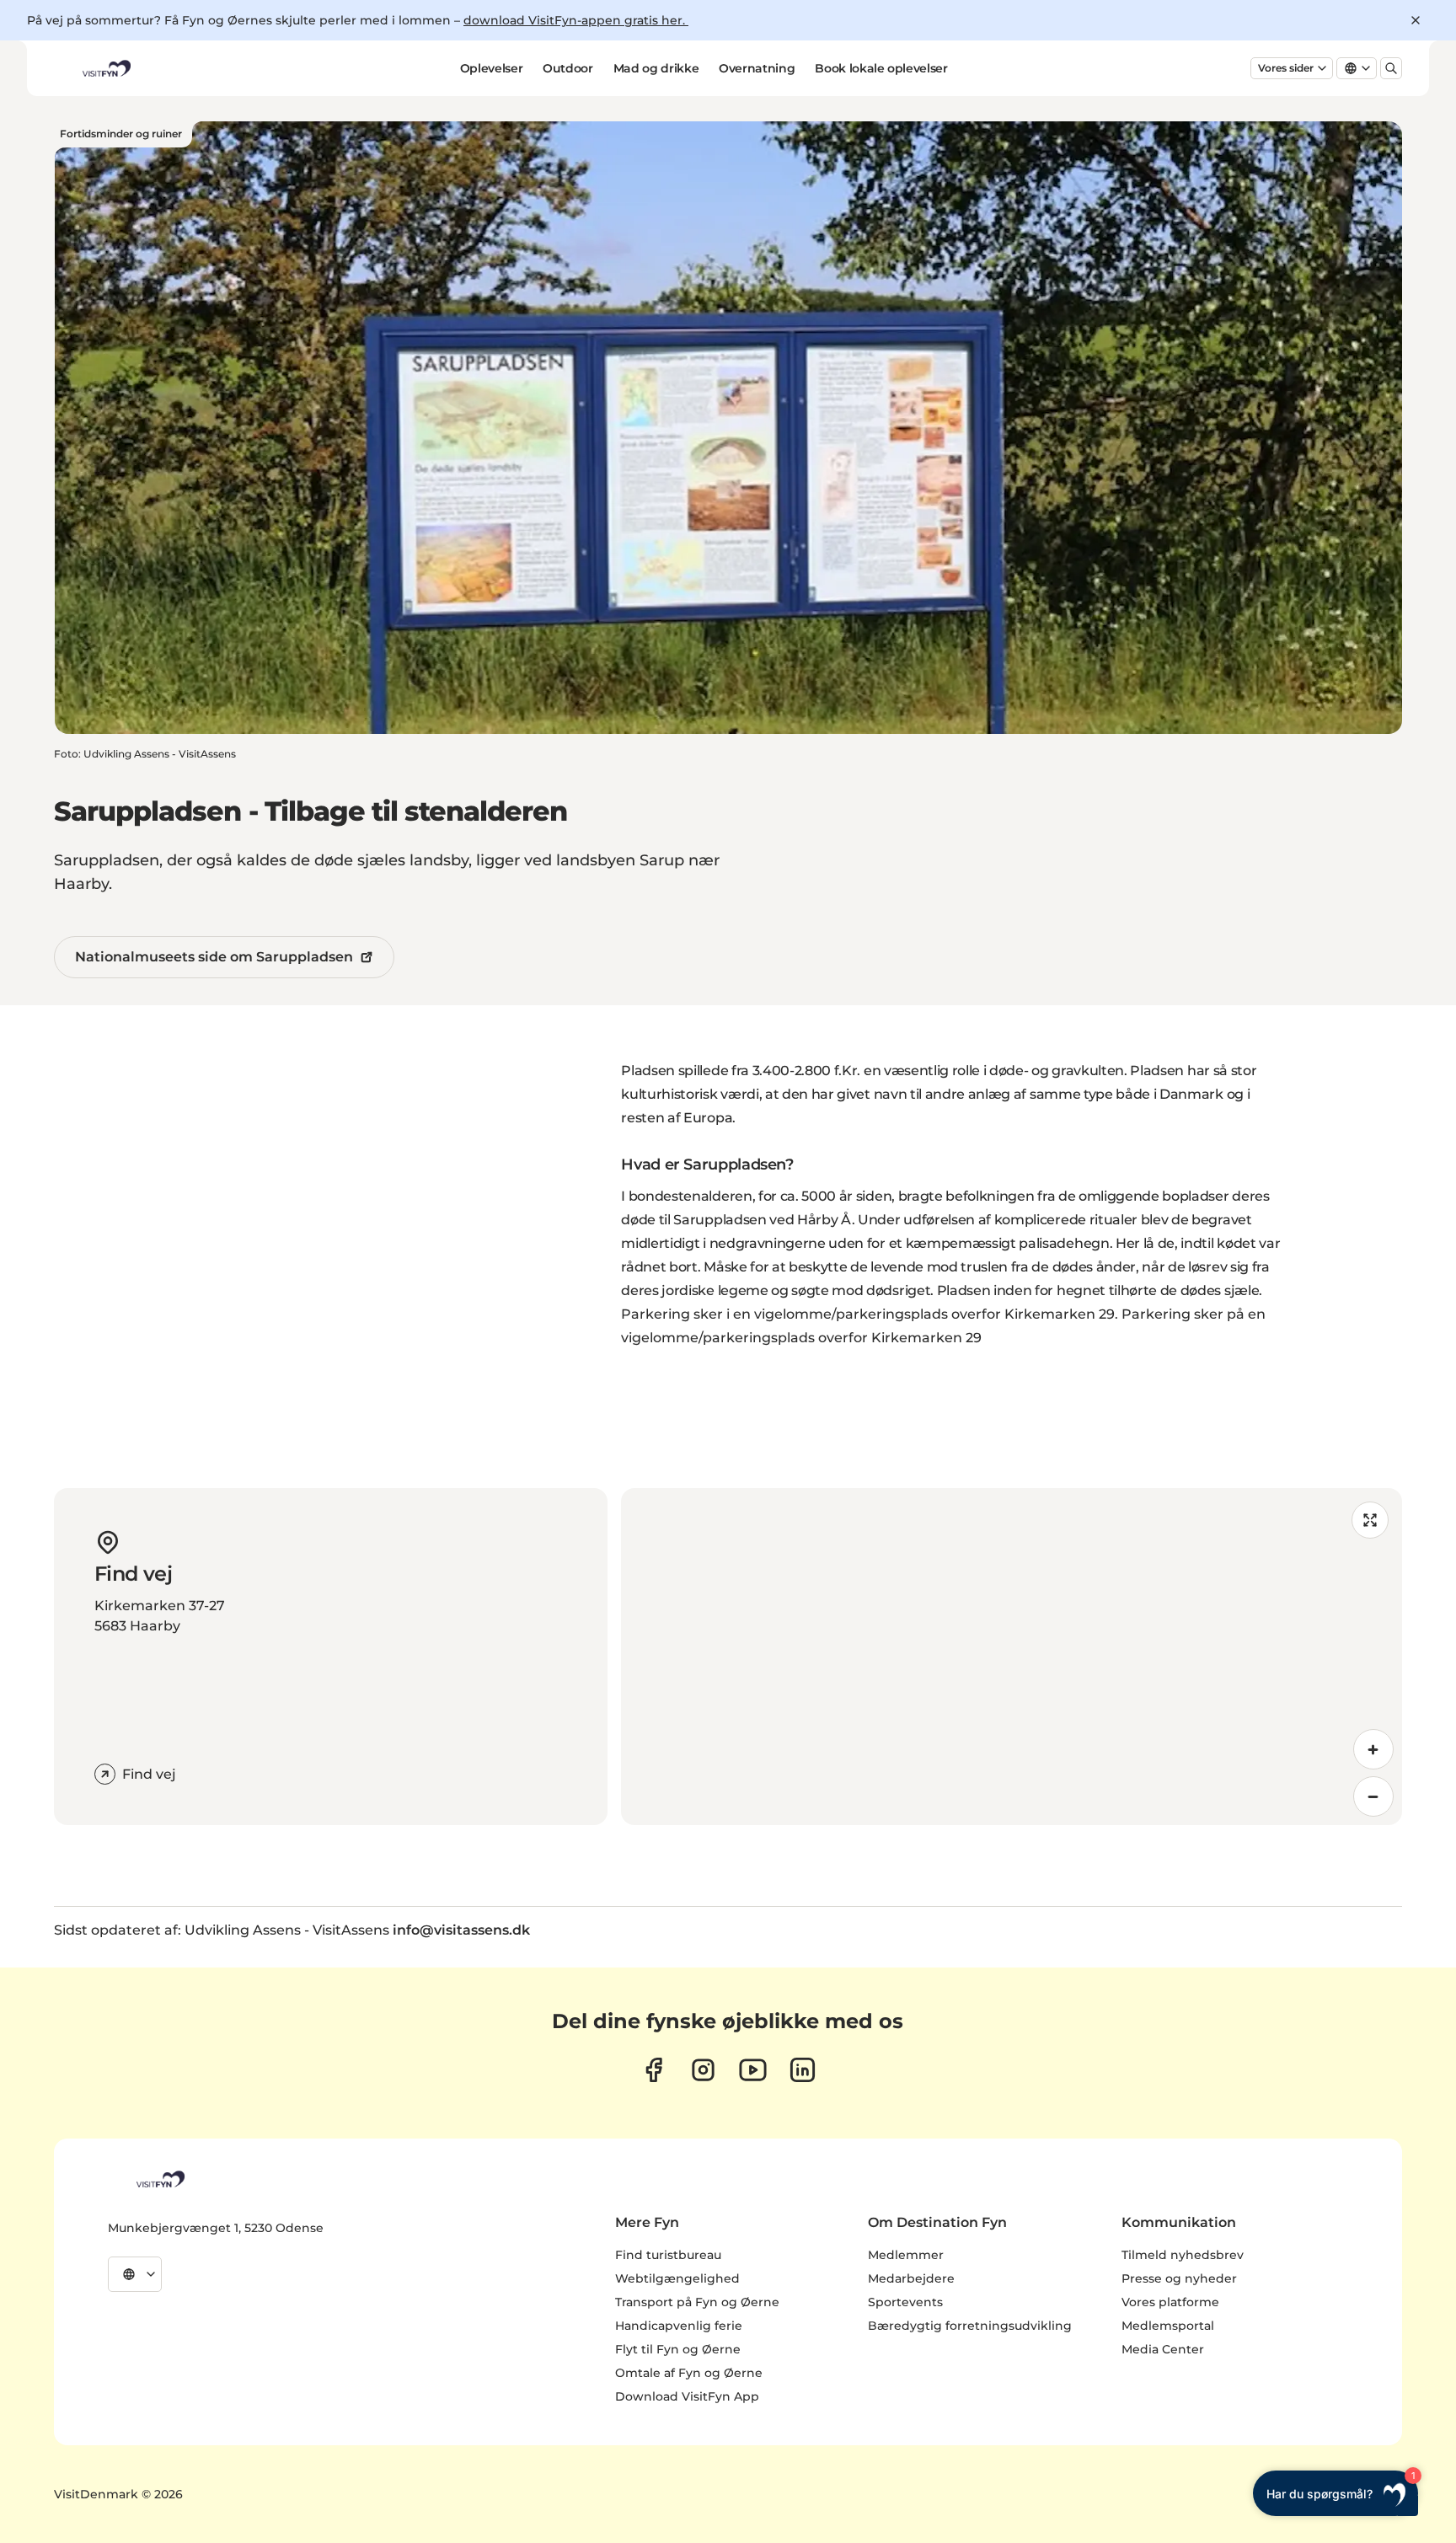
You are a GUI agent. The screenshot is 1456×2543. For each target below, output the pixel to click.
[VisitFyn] (159, 2179)
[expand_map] (1370, 1520)
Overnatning (757, 68)
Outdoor (568, 68)
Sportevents (905, 2302)
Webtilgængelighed (677, 2278)
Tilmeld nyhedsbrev (1183, 2255)
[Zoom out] (1373, 1796)
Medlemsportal (1168, 2326)
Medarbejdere (911, 2278)
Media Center (1163, 2349)
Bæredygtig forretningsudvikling (970, 2326)
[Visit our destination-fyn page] (803, 2070)
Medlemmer (906, 2255)
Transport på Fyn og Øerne (697, 2302)
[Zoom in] (1373, 1749)
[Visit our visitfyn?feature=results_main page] (753, 2070)
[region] (1012, 1657)
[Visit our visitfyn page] (703, 2070)
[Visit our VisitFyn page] (653, 2070)
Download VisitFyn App (687, 2396)
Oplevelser (492, 68)
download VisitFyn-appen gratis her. (576, 20)
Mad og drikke (656, 68)
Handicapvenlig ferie (679, 2326)
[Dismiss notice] (1416, 20)
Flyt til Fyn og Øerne (678, 2349)
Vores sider (1286, 68)
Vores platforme (1170, 2302)
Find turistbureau (668, 2255)
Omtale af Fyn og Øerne (689, 2373)
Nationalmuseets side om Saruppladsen (214, 957)
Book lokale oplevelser (881, 68)
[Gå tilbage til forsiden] (105, 68)
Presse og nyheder (1179, 2278)
